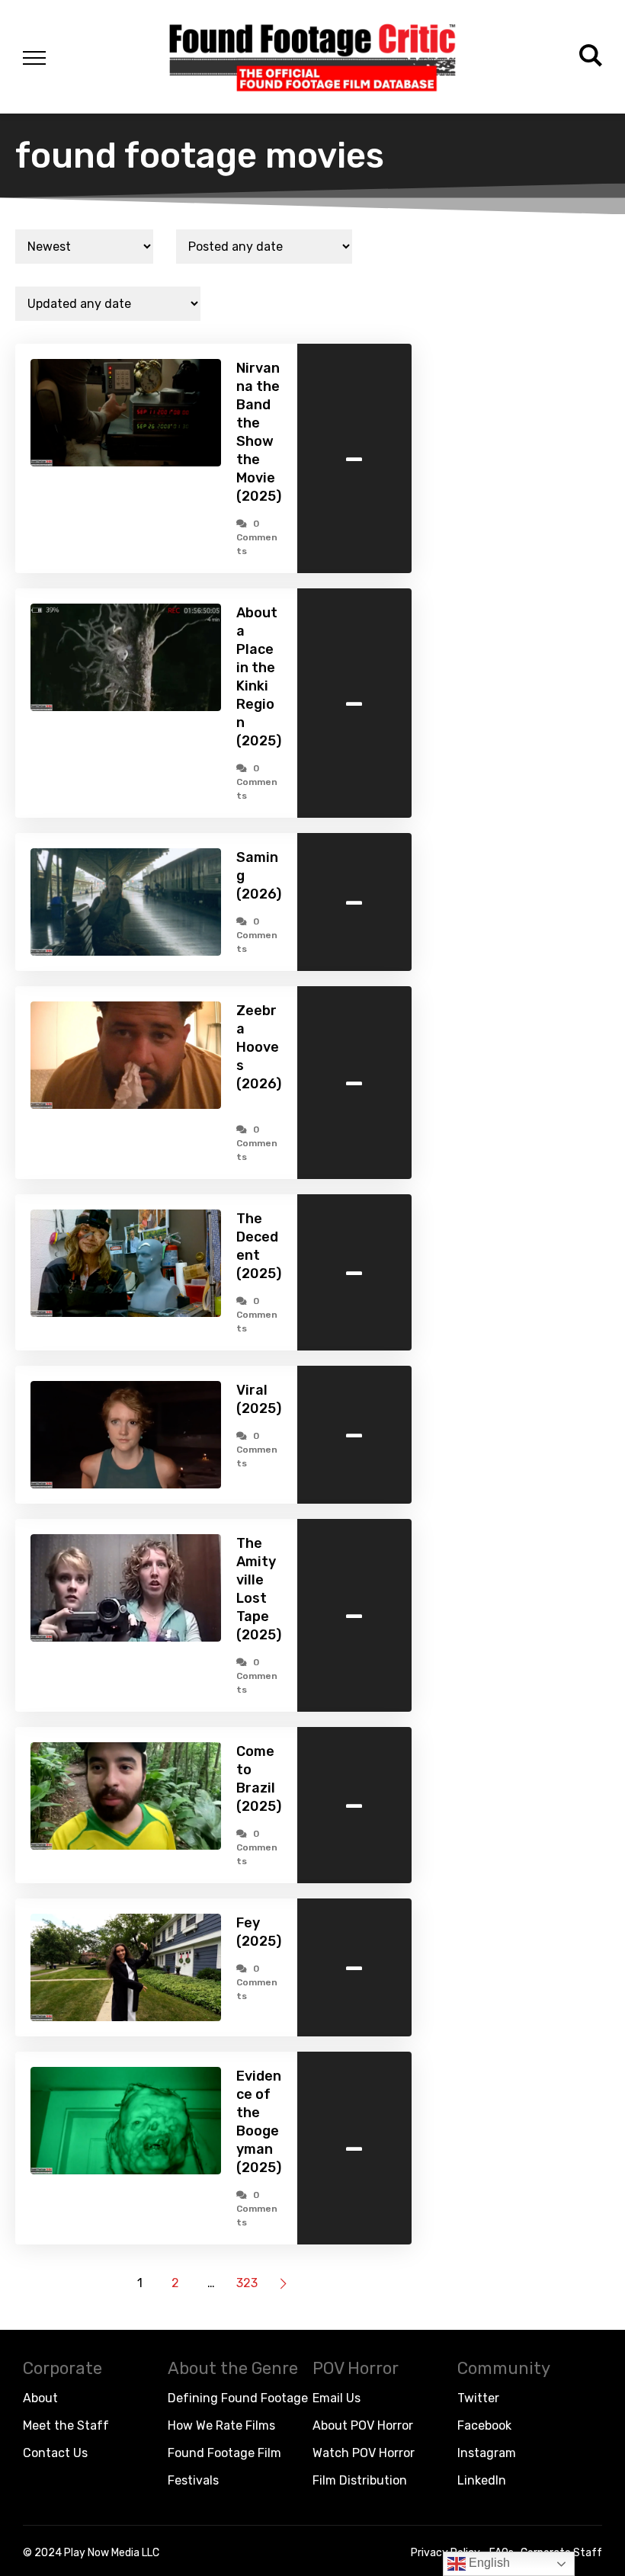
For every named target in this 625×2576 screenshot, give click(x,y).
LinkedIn (482, 2480)
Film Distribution (360, 2480)
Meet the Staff (66, 2425)
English (488, 2563)
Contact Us (55, 2453)
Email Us (337, 2398)
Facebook (484, 2425)
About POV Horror (363, 2425)
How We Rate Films (221, 2425)
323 (247, 2283)
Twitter (478, 2398)
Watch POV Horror (364, 2453)
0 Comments (257, 537)
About (40, 2398)
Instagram (487, 2453)
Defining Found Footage (238, 2398)
